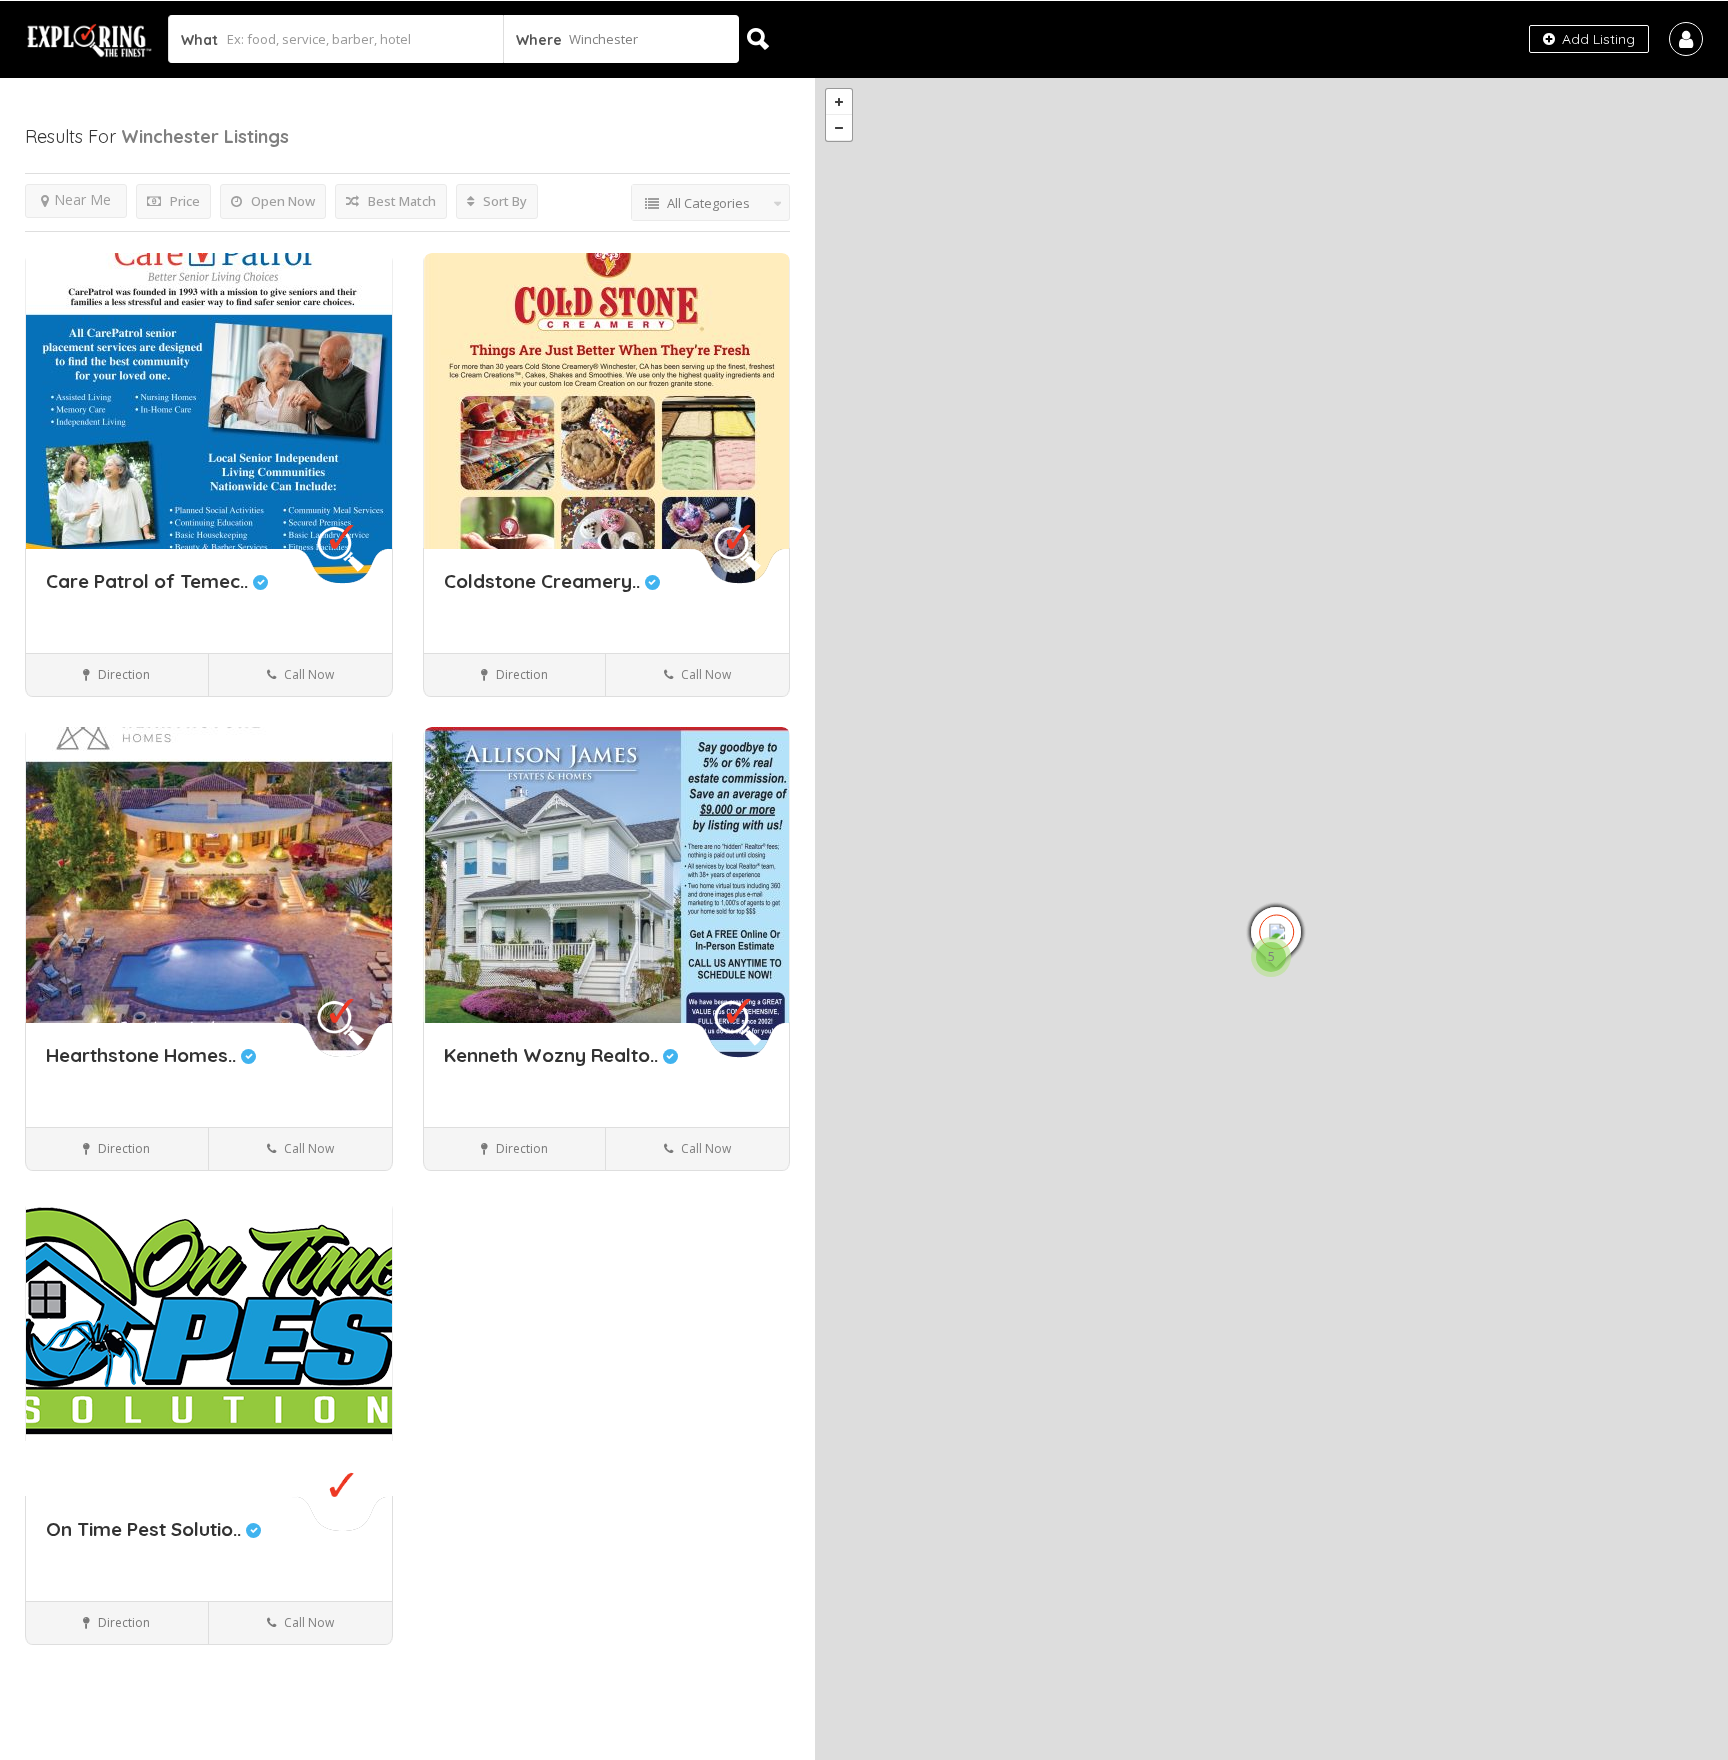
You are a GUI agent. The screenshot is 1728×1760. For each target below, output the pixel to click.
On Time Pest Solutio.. (146, 1529)
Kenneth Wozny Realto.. (553, 1055)
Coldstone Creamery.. (544, 581)
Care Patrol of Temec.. (149, 581)
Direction (122, 674)
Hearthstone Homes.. (143, 1055)
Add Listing (1596, 39)
